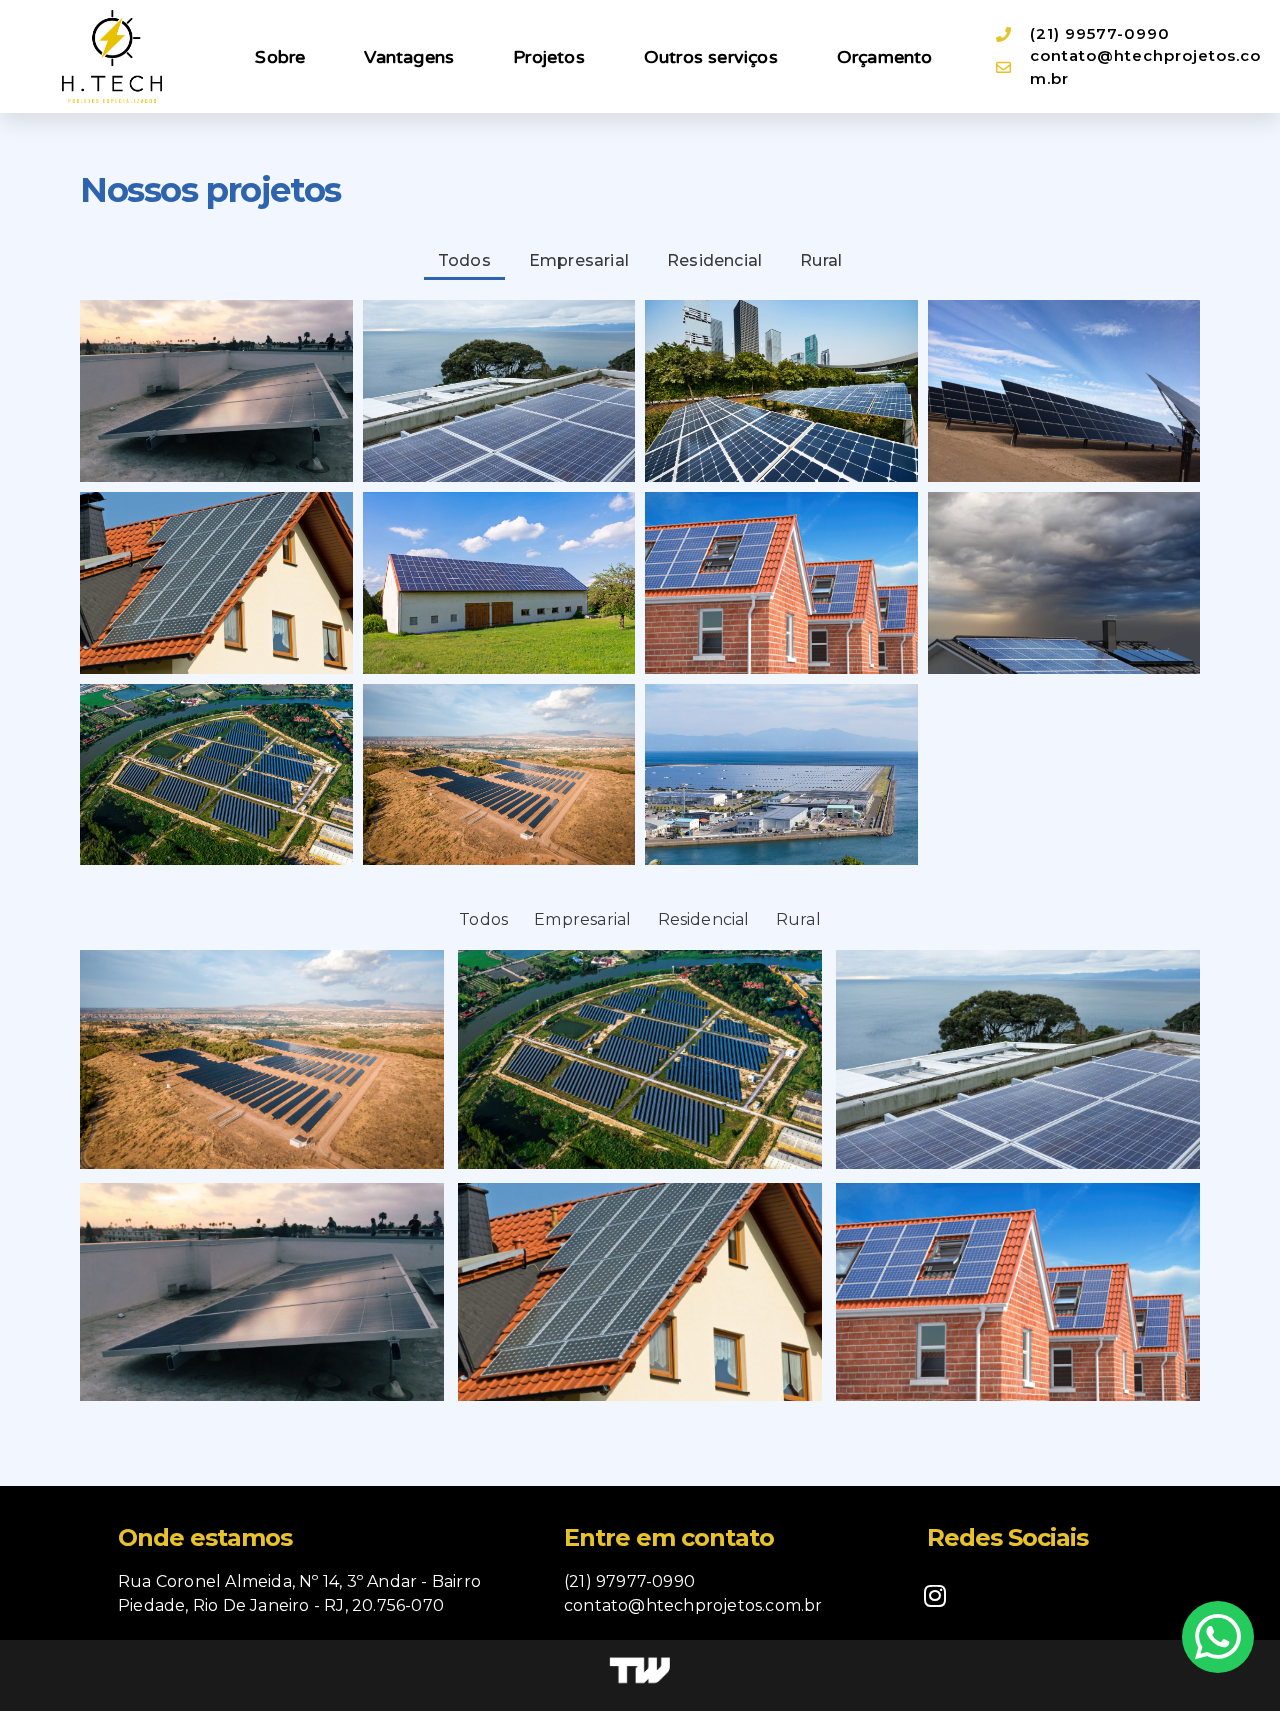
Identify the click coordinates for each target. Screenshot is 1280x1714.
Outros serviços (711, 57)
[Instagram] (935, 1595)
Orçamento (885, 57)
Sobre (280, 57)
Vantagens (409, 57)
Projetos (549, 57)
